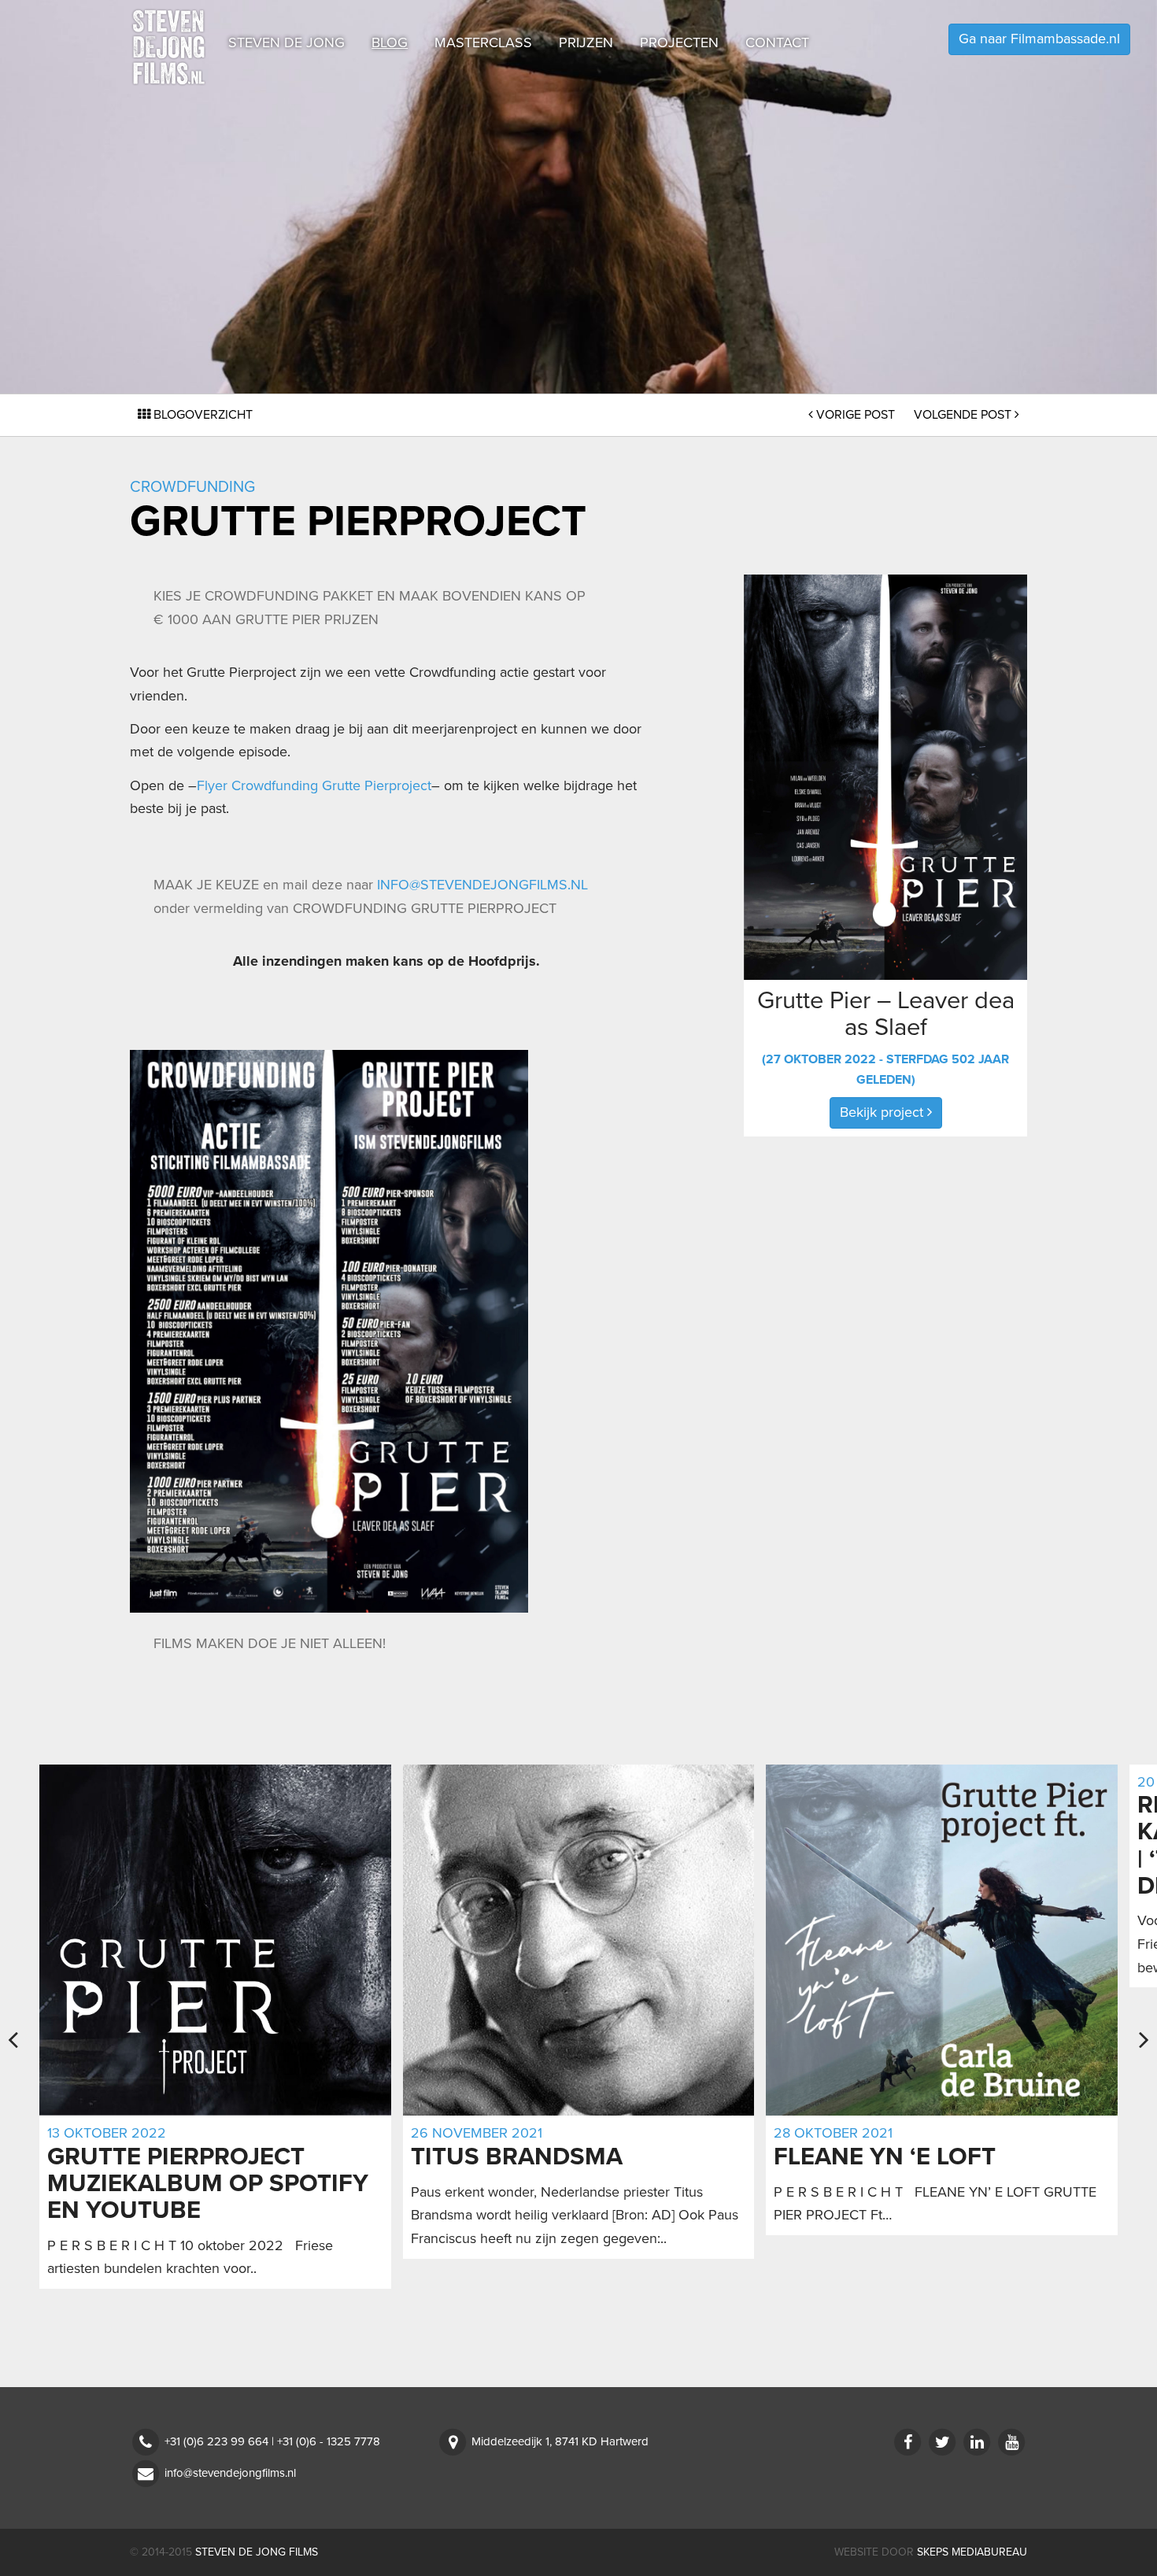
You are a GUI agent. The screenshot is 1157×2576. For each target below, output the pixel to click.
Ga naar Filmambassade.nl (1039, 39)
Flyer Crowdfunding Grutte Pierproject (314, 785)
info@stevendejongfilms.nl (230, 2473)
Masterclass (483, 43)
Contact (777, 43)
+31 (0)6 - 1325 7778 (329, 2441)
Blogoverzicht (201, 415)
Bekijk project (883, 1112)
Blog (390, 43)
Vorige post (856, 415)
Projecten (679, 43)
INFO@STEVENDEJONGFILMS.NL (482, 885)
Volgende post (964, 415)
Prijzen (586, 43)
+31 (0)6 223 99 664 (216, 2441)
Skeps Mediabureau (972, 2552)
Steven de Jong (286, 43)
